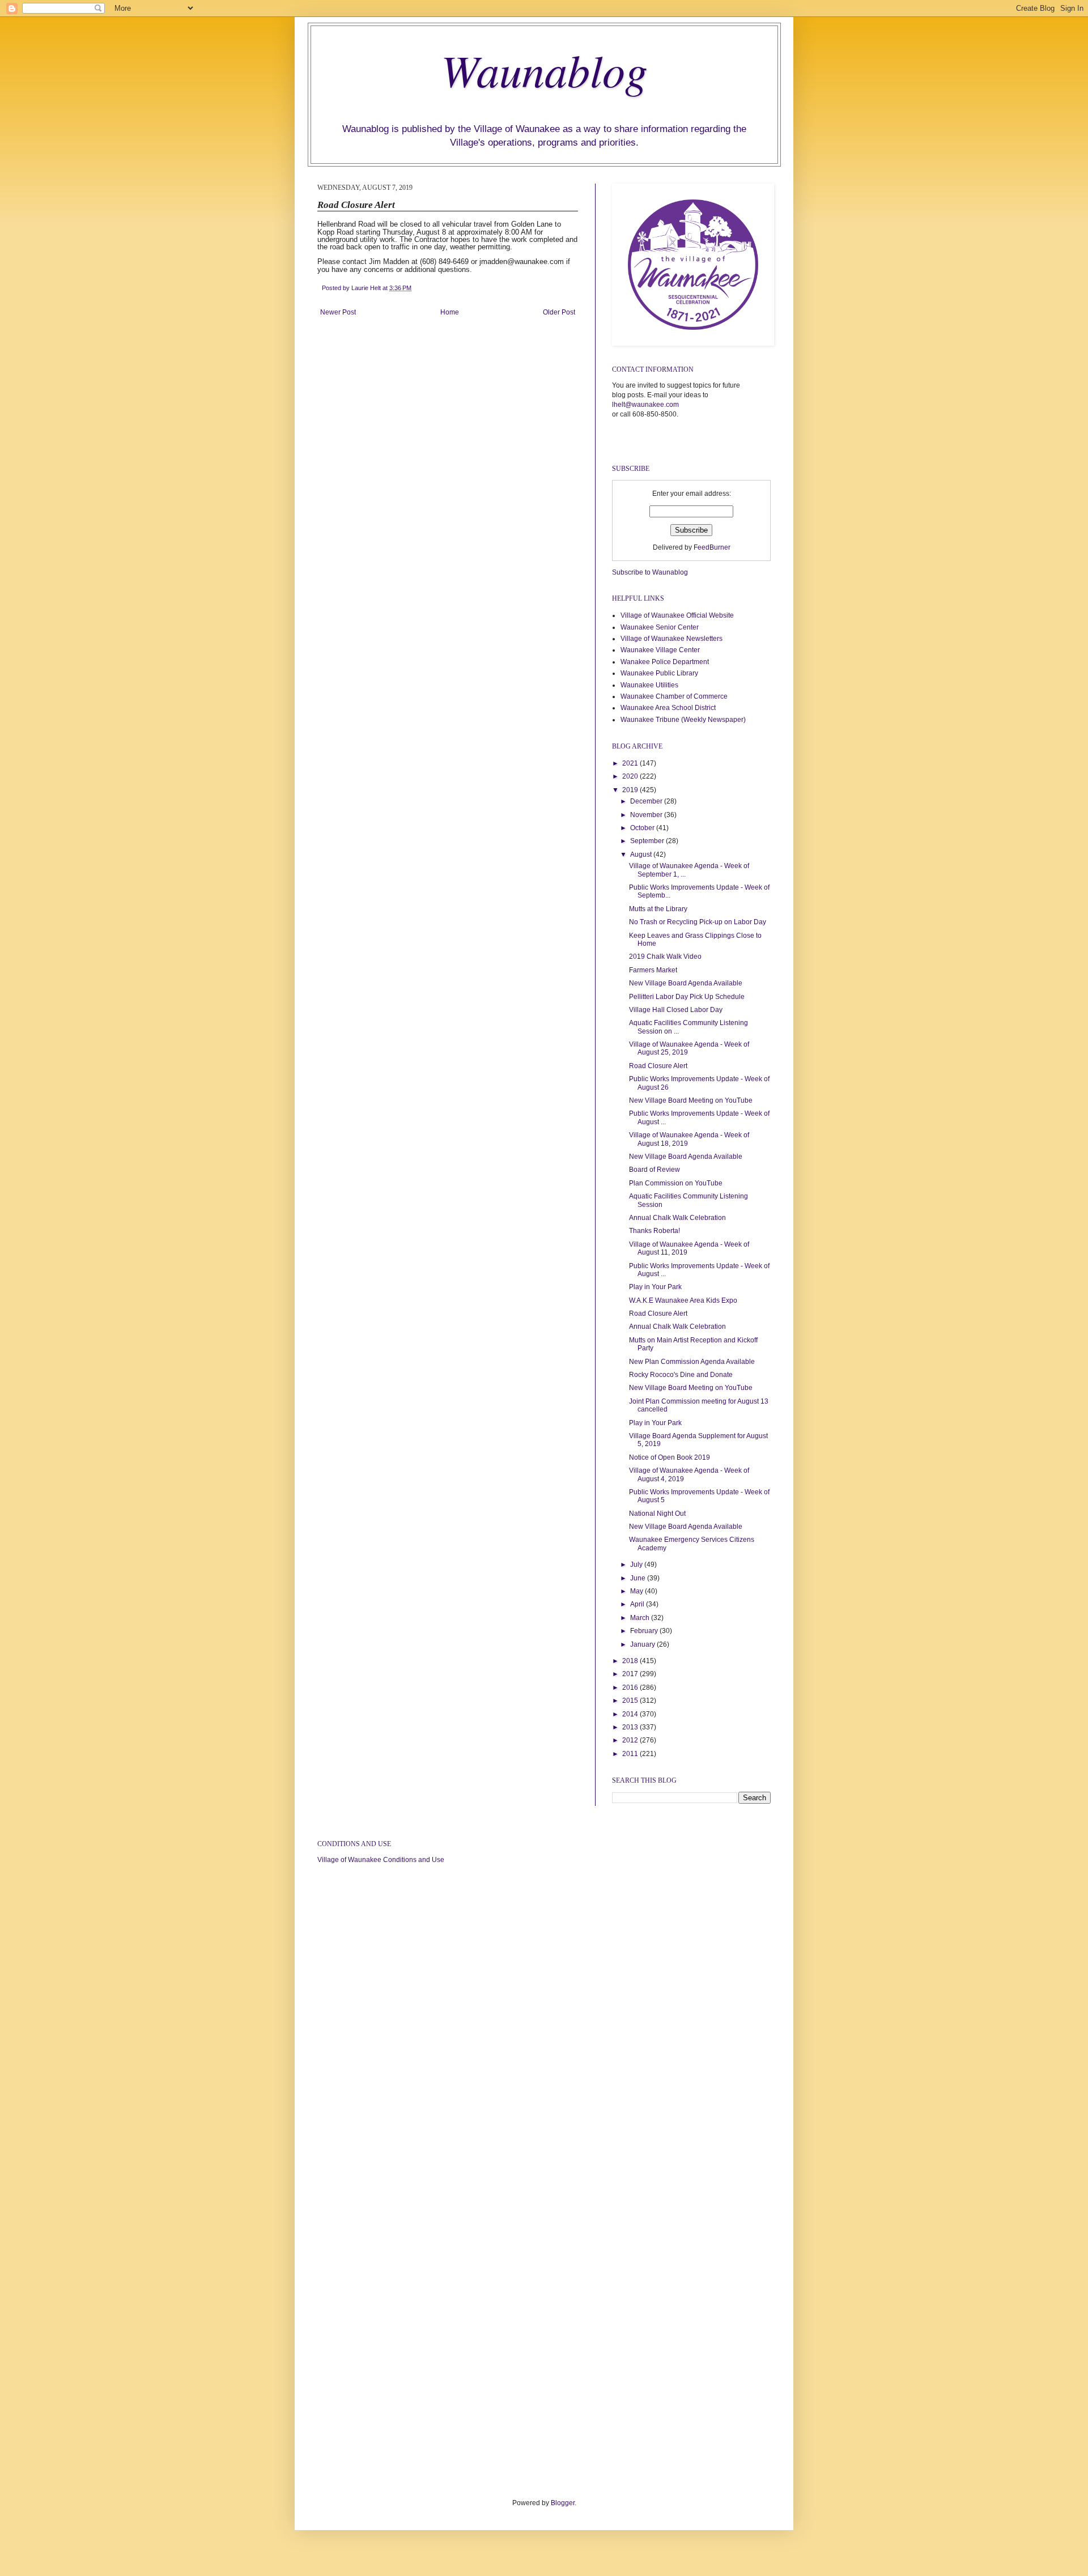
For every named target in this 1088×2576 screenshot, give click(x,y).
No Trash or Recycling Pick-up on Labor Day (698, 922)
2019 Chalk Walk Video (665, 957)
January (643, 1644)
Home (450, 312)
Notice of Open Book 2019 (670, 1457)
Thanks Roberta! (654, 1231)
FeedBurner (712, 547)
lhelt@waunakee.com (645, 405)
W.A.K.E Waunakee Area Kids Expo (683, 1300)
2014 (631, 1714)
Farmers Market (653, 970)
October (643, 828)
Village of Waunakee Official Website (677, 615)
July (637, 1565)
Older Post (559, 312)
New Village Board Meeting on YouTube (691, 1100)
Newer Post (338, 312)
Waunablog (544, 69)
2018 (631, 1661)
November (647, 815)
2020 (631, 776)
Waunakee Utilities (649, 685)
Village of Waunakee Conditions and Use (381, 1860)
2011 (631, 1754)
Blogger (563, 2503)
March (641, 1618)
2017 (631, 1674)
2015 (631, 1701)
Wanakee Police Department (665, 662)
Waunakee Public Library (659, 673)
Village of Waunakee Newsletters (671, 639)
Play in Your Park (655, 1287)
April (638, 1604)
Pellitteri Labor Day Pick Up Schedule (687, 997)
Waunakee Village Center (660, 650)
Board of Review (654, 1170)
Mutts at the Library (658, 909)
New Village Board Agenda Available (686, 983)
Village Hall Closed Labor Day (676, 1010)
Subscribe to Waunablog (650, 572)
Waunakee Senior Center (660, 627)
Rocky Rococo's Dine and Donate (681, 1375)
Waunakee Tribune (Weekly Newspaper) (683, 720)
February (645, 1631)
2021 (631, 763)
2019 (631, 790)
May (637, 1591)
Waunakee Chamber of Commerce (674, 696)
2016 (631, 1687)
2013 (631, 1727)
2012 (631, 1740)
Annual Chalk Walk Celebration (677, 1218)
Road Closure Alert (658, 1066)
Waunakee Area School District (668, 708)
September (648, 841)
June (639, 1578)
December (647, 801)
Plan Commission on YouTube (676, 1183)
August (642, 855)
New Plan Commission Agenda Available (692, 1362)
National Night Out (657, 1514)
